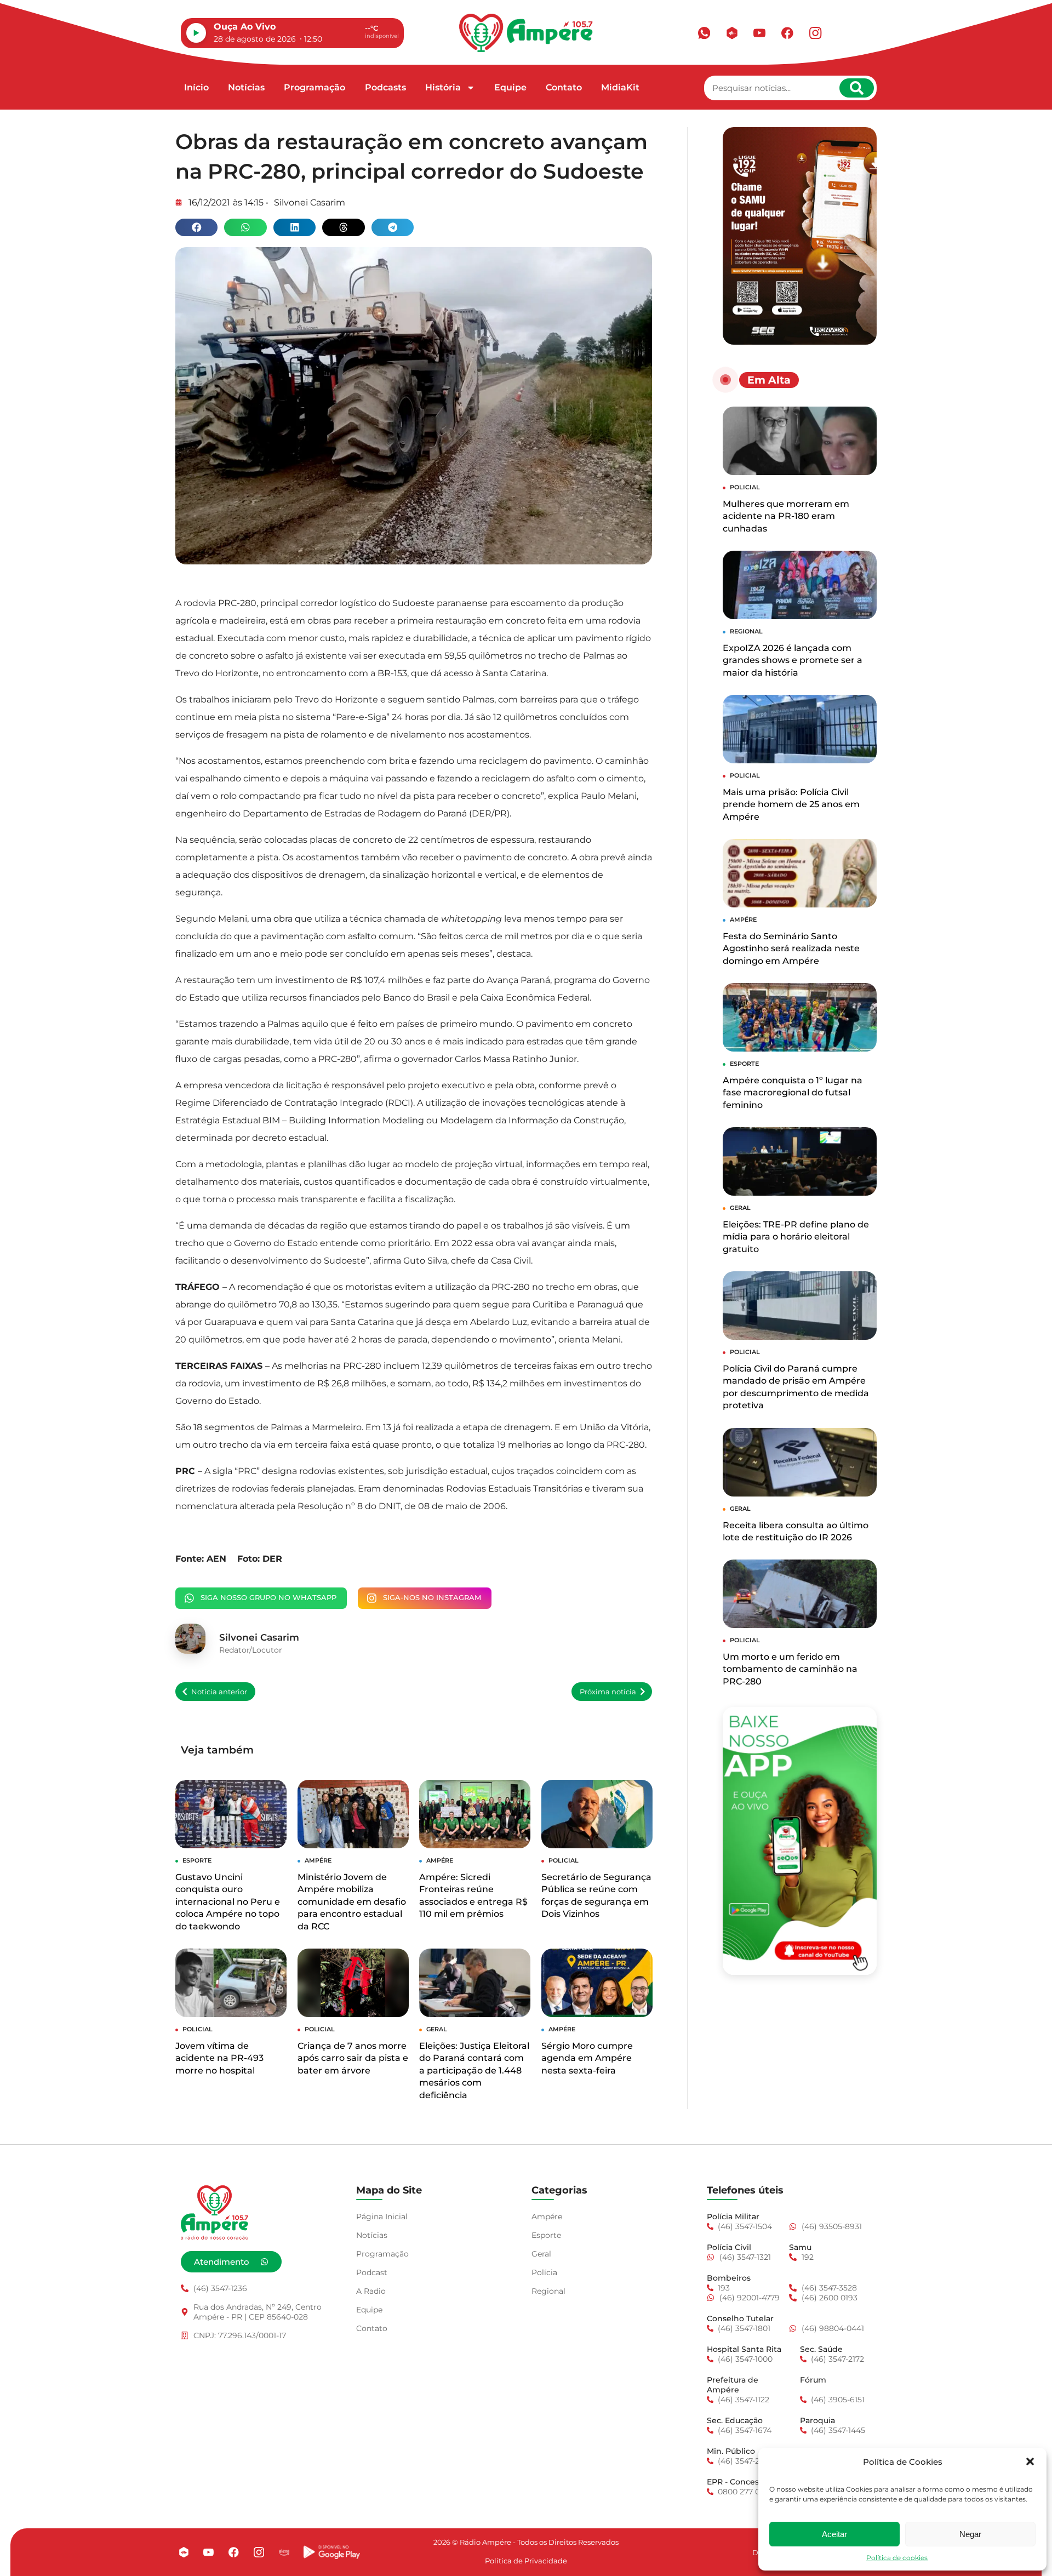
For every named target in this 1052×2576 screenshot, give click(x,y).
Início (196, 87)
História (443, 87)
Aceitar (834, 2534)
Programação (315, 87)
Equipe (510, 87)
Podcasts (385, 87)
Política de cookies (897, 2558)
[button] (1030, 2461)
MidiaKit (620, 87)
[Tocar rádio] (196, 33)
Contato (564, 87)
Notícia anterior (219, 1692)
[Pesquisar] (857, 88)
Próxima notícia (608, 1692)
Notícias (246, 87)
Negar (970, 2534)
